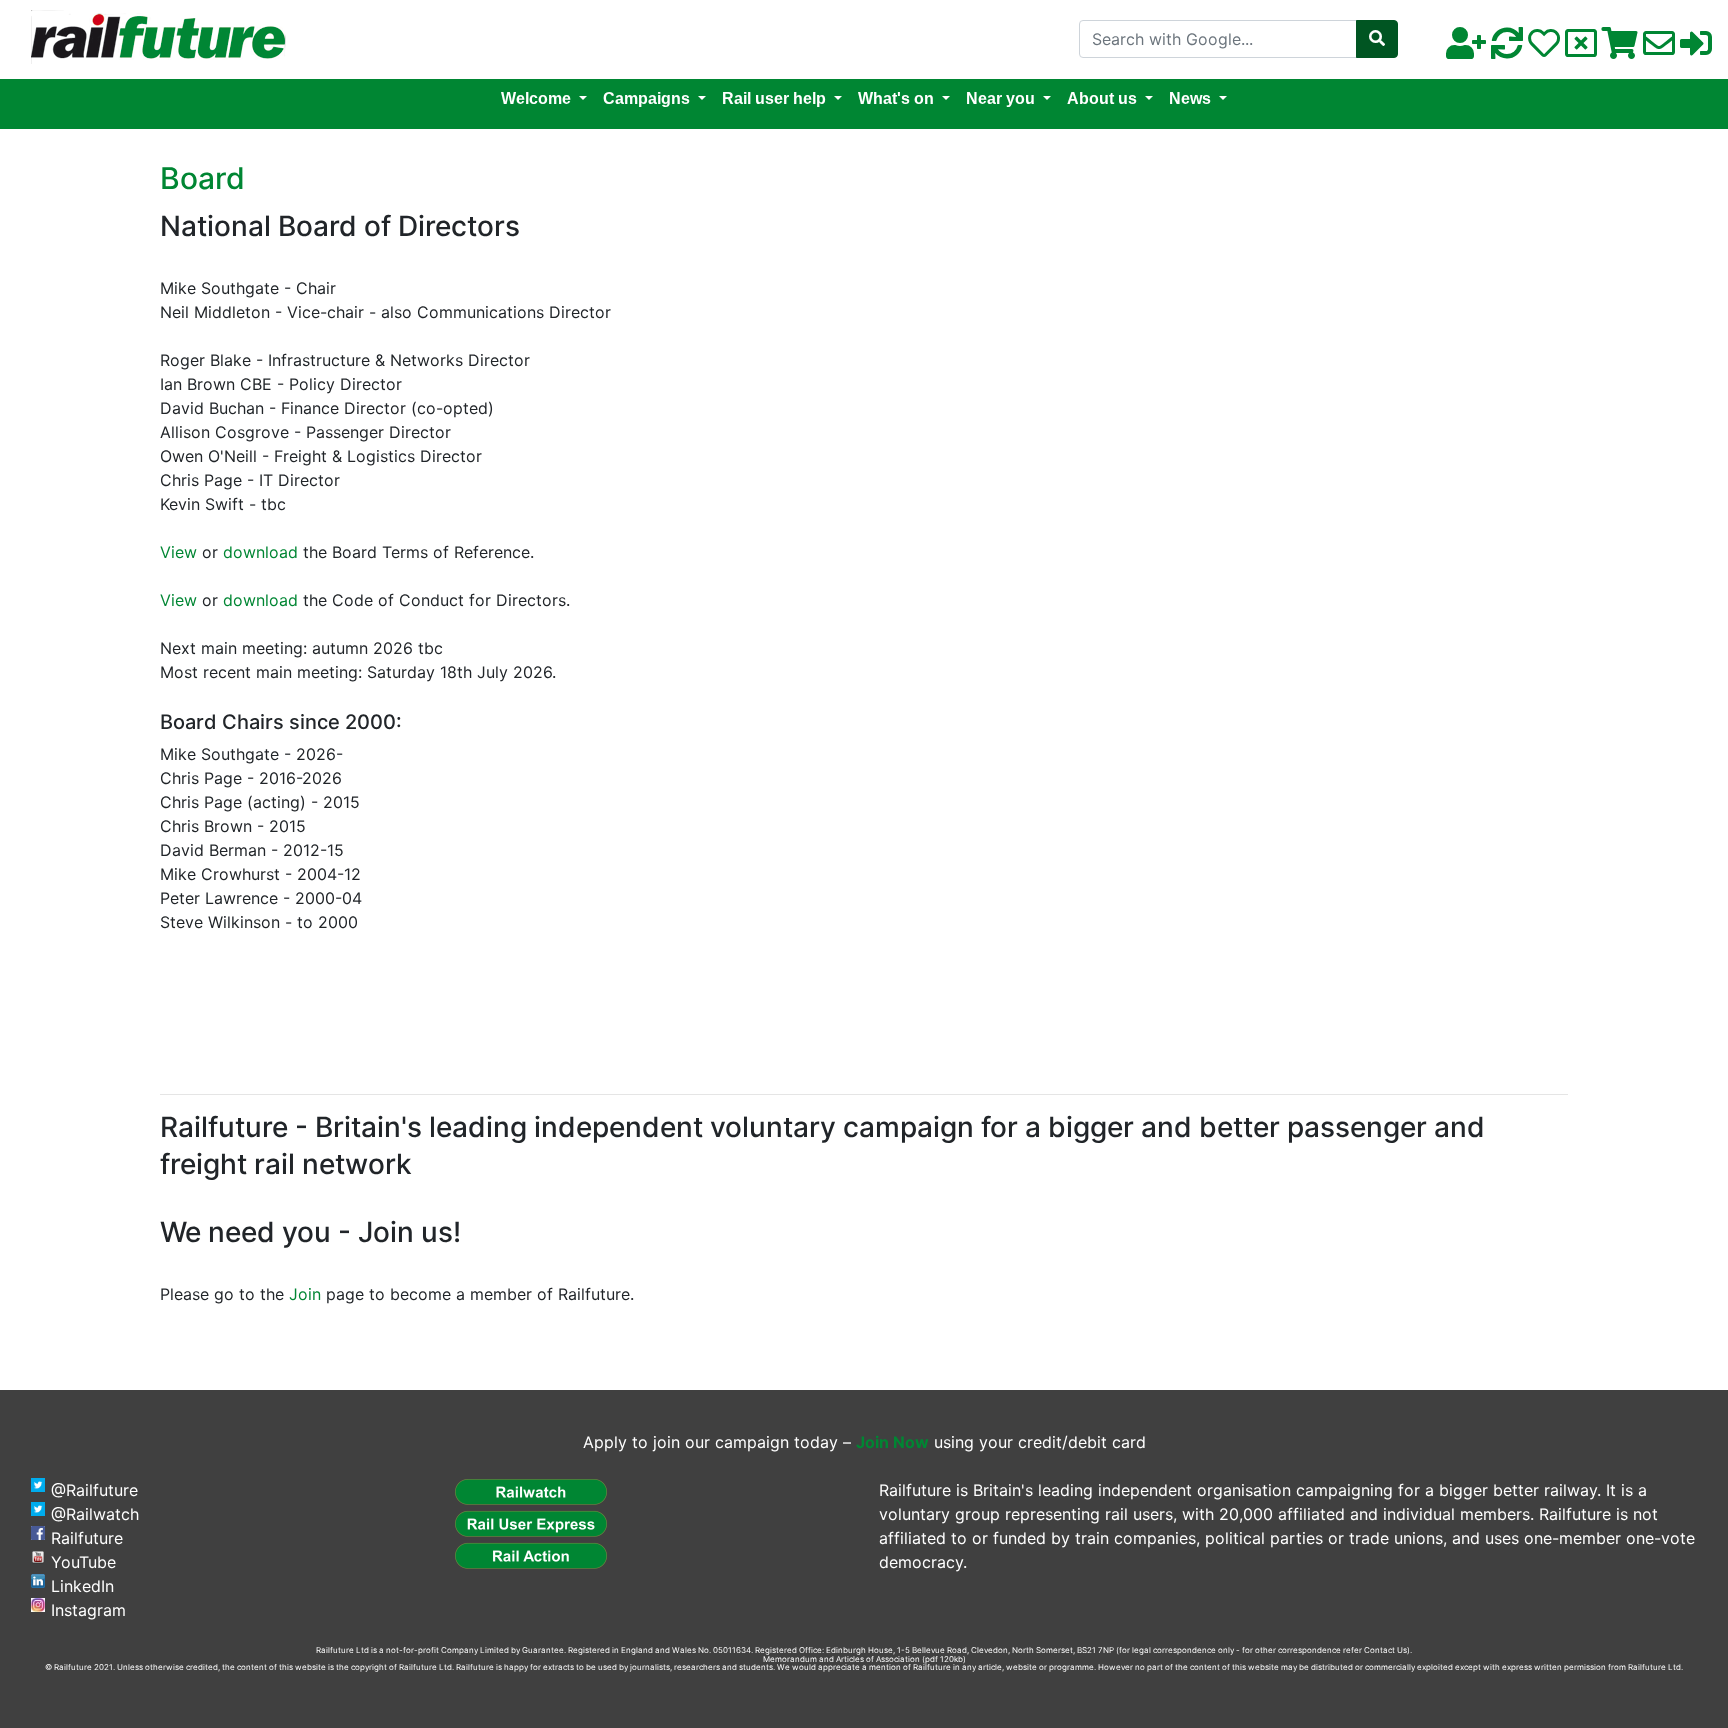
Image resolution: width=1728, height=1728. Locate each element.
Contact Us (1385, 1650)
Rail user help (774, 98)
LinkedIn (82, 1586)
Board (202, 178)
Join (305, 1294)
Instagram (88, 1610)
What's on (896, 98)
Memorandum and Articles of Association (841, 1659)
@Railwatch (95, 1514)
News (1190, 98)
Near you (1000, 98)
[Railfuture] (153, 38)
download (260, 552)
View (178, 552)
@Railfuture (94, 1490)
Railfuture (87, 1538)
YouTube (83, 1562)
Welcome (536, 98)
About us (1102, 98)
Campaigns (646, 98)
